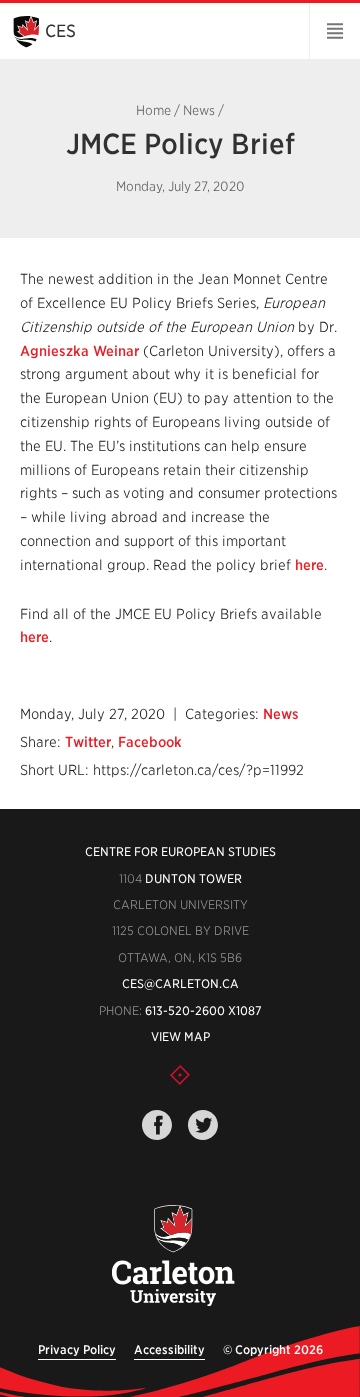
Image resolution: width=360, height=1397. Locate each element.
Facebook (150, 742)
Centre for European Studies (180, 851)
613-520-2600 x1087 (203, 1010)
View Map (180, 1036)
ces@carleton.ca (180, 983)
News (199, 110)
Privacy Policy (77, 1349)
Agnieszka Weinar (79, 351)
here (309, 565)
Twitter (88, 742)
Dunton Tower (193, 878)
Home (153, 110)
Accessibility (169, 1349)
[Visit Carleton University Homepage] (172, 1256)
